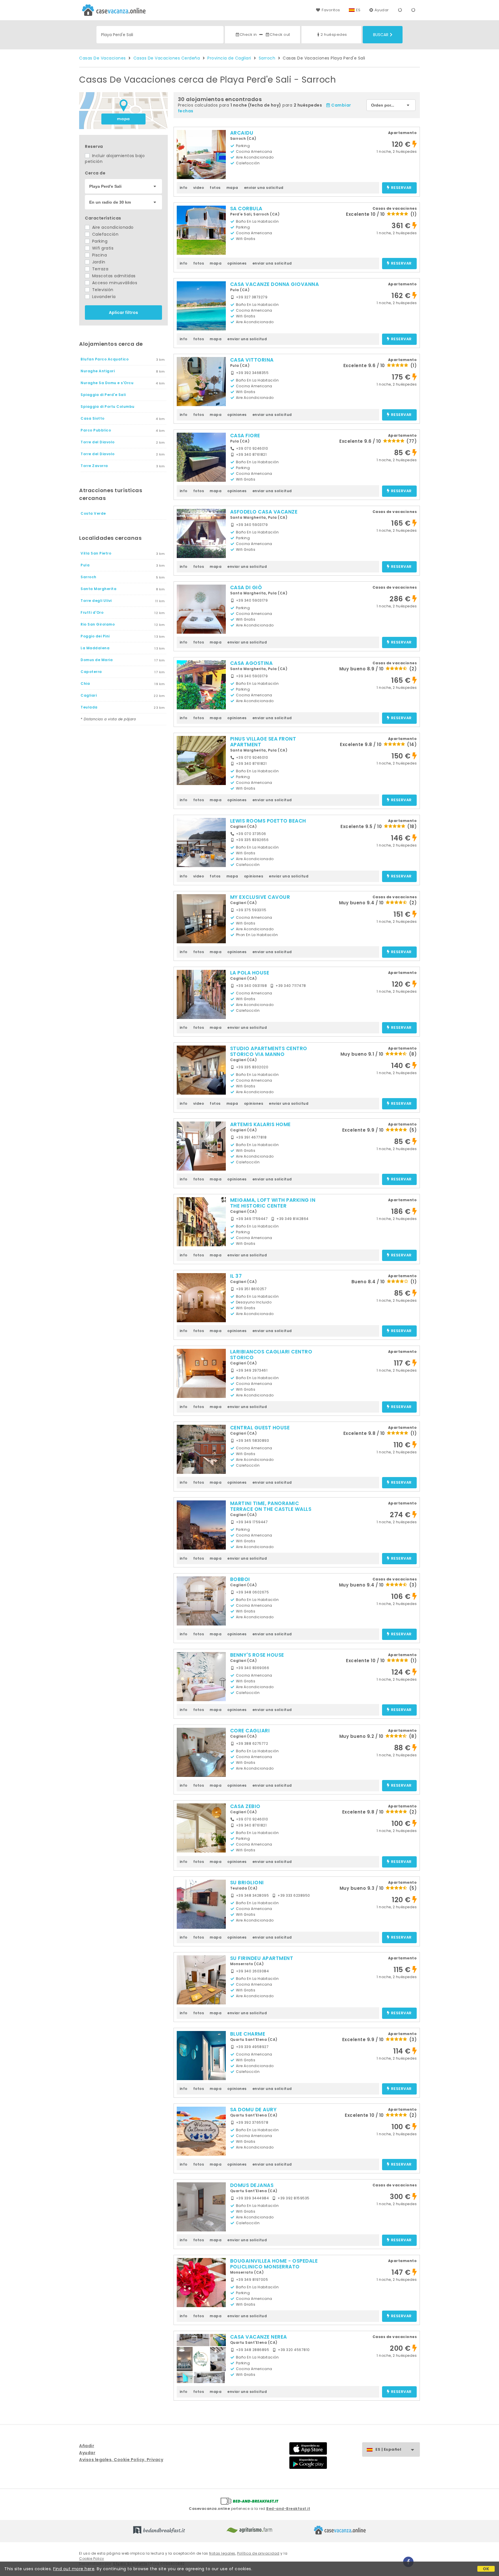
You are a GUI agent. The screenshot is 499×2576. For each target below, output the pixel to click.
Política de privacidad (258, 2553)
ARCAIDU (242, 133)
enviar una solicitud (264, 188)
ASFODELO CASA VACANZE (264, 512)
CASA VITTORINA (252, 360)
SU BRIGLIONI (247, 1883)
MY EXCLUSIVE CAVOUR (260, 897)
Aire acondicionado (112, 227)
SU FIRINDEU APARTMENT (262, 1958)
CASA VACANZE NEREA (259, 2337)
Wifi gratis (102, 248)
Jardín (98, 262)
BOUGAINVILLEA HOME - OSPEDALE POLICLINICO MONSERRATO (274, 2264)
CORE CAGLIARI (250, 1731)
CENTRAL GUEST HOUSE (260, 1428)
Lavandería (103, 297)
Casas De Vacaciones (103, 58)
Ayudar (382, 10)
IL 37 (236, 1276)
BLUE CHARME (248, 2034)
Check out (280, 35)
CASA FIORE (245, 436)
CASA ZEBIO (245, 1806)
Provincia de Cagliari (229, 58)
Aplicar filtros (123, 313)
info (184, 188)
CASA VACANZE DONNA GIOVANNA (275, 284)
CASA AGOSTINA (252, 663)
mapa (123, 119)
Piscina (99, 255)
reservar (401, 188)
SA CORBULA (246, 209)
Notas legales (222, 2553)
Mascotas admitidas (113, 276)
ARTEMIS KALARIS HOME (260, 1124)
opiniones (237, 263)
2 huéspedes (334, 35)
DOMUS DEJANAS (252, 2185)
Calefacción (105, 234)
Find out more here (74, 2569)
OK (486, 2569)
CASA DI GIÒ (246, 587)
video (199, 188)
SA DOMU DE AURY (254, 2110)
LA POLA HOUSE (250, 973)
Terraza (99, 269)
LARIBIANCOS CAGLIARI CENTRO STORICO (271, 1355)
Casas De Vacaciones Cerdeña (167, 58)
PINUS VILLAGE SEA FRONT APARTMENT (263, 742)
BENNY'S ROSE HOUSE (257, 1655)
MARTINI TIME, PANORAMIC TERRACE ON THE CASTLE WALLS (271, 1506)
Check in (248, 35)
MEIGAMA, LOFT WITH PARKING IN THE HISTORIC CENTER (273, 1203)
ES (358, 10)
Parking (99, 241)
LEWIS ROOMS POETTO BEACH (268, 821)
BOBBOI (240, 1579)
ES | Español (388, 2449)
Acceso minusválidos (114, 283)
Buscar (381, 35)
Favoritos (331, 10)
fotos (215, 188)
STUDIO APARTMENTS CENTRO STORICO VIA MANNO (269, 1051)
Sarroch (267, 58)
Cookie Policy (92, 2559)
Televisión (102, 290)
